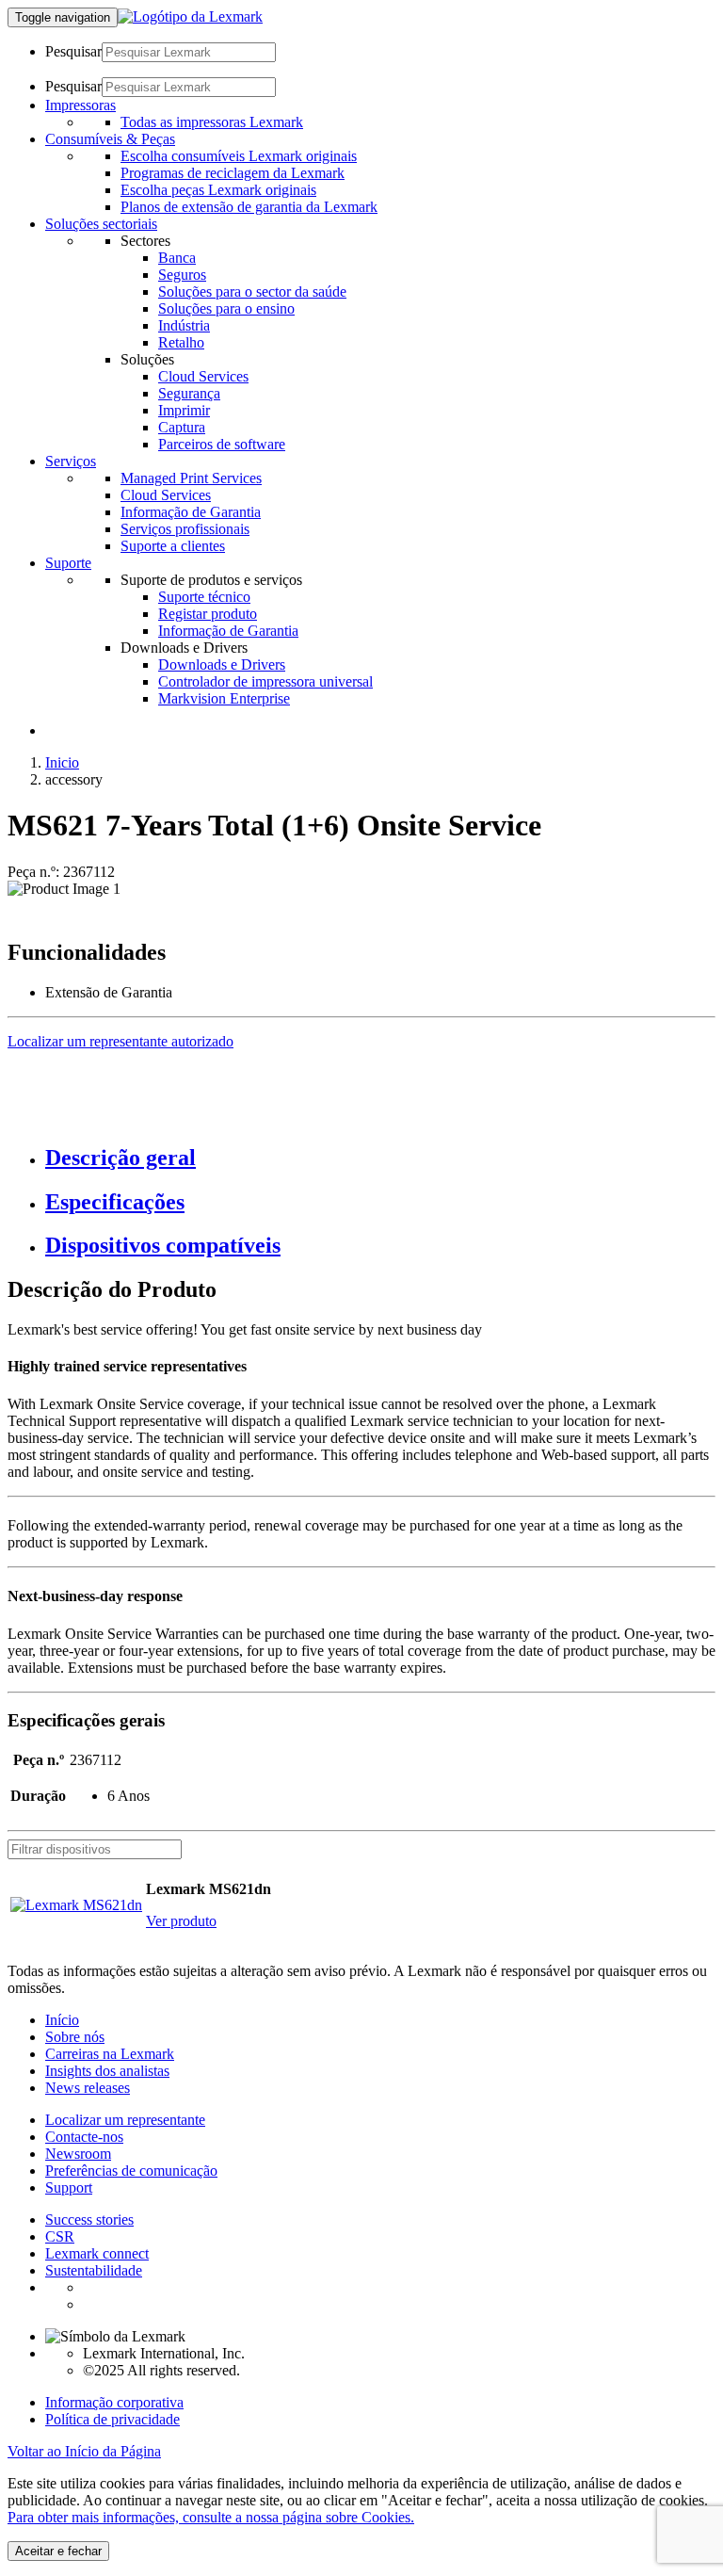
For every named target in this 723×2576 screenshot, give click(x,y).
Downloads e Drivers (222, 664)
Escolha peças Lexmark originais (218, 190)
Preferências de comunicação (131, 2171)
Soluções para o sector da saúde (252, 292)
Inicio (62, 762)
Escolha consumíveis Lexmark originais (239, 156)
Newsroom (78, 2154)
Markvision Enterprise (224, 698)
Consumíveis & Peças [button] (110, 139)
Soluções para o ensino (226, 308)
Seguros (182, 275)
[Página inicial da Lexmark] (190, 16)
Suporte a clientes (173, 546)
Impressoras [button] (80, 105)
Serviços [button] (71, 461)
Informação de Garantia (191, 512)
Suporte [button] (68, 563)
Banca (177, 258)
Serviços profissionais (185, 529)
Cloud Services (203, 376)
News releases (88, 2088)
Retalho (181, 342)
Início (62, 2020)
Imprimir (184, 410)
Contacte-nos (84, 2137)
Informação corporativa (114, 2402)
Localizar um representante (125, 2120)
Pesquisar (73, 51)
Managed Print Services (191, 478)
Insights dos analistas (107, 2071)
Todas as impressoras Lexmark (212, 122)
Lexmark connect (97, 2253)
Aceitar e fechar (58, 2551)
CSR (60, 2236)
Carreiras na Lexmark (110, 2054)
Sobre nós (75, 2037)
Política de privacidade (112, 2419)
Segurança (189, 393)
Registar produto (208, 614)
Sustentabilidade (94, 2270)
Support (69, 2187)
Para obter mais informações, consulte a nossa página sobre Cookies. (211, 2517)
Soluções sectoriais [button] (101, 224)
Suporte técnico (204, 597)
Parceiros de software (222, 444)
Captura (182, 427)
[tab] (380, 1158)
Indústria (184, 325)
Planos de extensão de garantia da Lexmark (249, 207)
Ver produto (181, 1921)
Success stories (89, 2220)
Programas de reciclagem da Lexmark (233, 173)
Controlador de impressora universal (265, 681)
